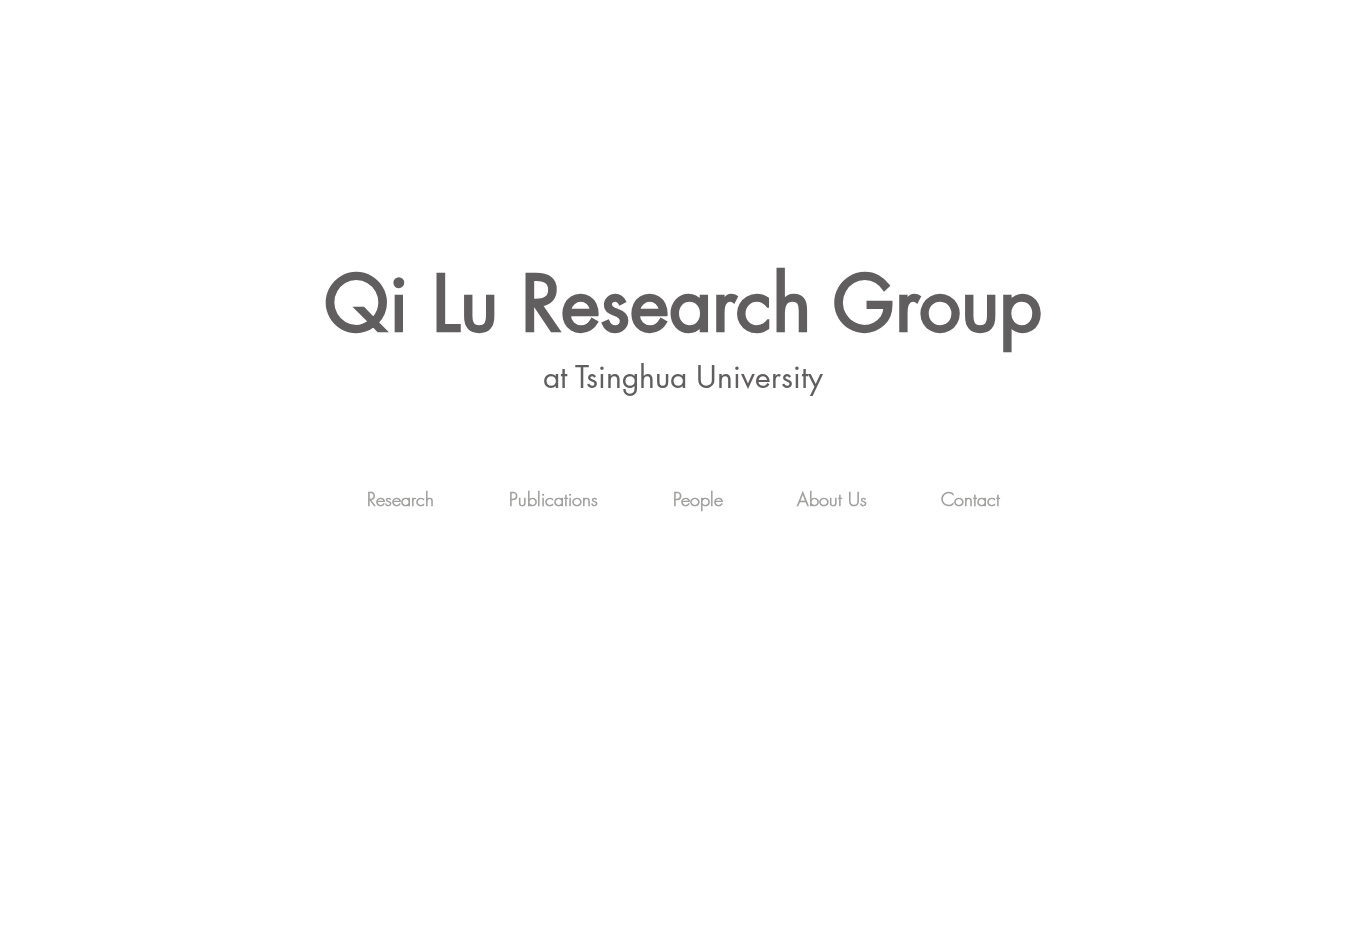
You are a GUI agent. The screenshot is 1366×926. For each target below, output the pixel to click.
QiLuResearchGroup (683, 304)
